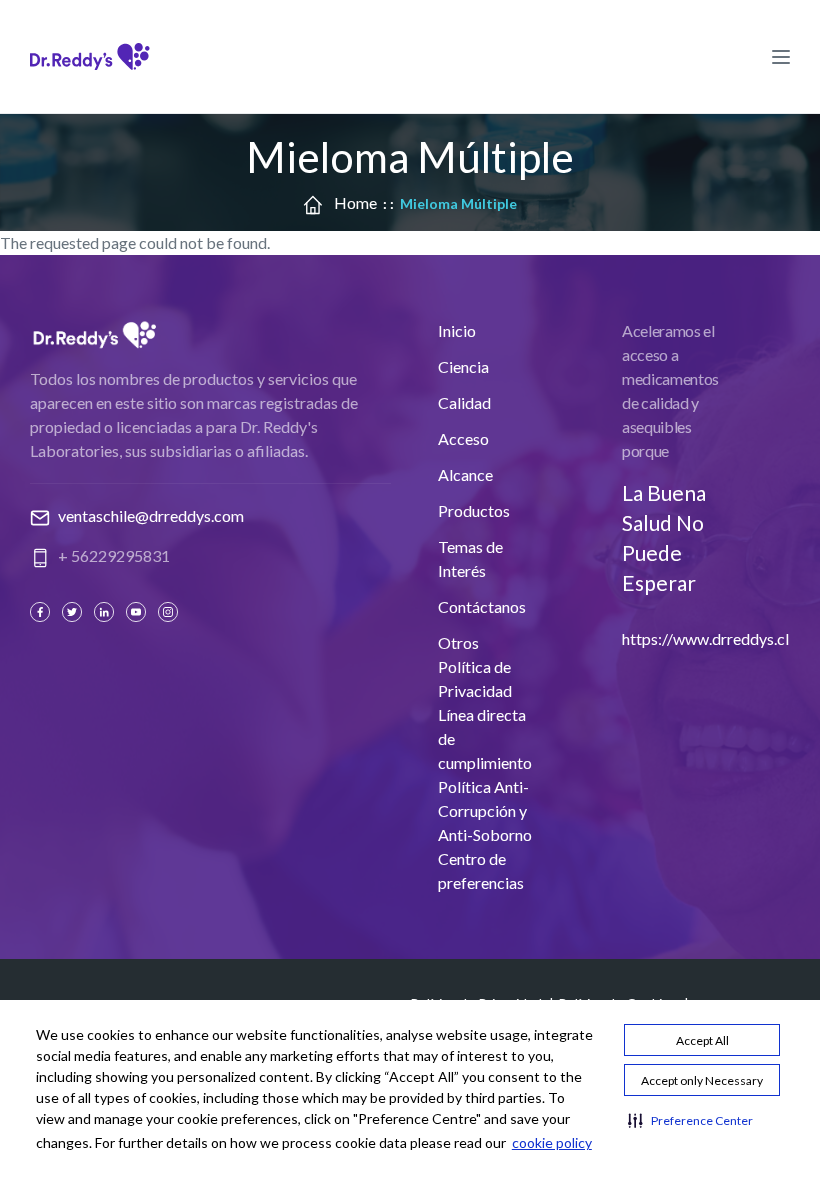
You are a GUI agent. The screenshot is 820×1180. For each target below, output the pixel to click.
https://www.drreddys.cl (705, 638)
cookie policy (552, 1142)
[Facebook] (42, 612)
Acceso (463, 438)
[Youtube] (138, 612)
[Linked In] (106, 612)
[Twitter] (74, 612)
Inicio (457, 330)
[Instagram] (170, 612)
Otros (458, 642)
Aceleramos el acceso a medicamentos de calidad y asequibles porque (670, 390)
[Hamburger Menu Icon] (781, 56)
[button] (690, 1120)
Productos (474, 510)
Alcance (465, 474)
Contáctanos (482, 606)
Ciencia (463, 366)
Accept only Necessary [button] (702, 1080)
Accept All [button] (702, 1040)
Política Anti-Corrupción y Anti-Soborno (485, 810)
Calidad (464, 402)
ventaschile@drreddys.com (151, 515)
